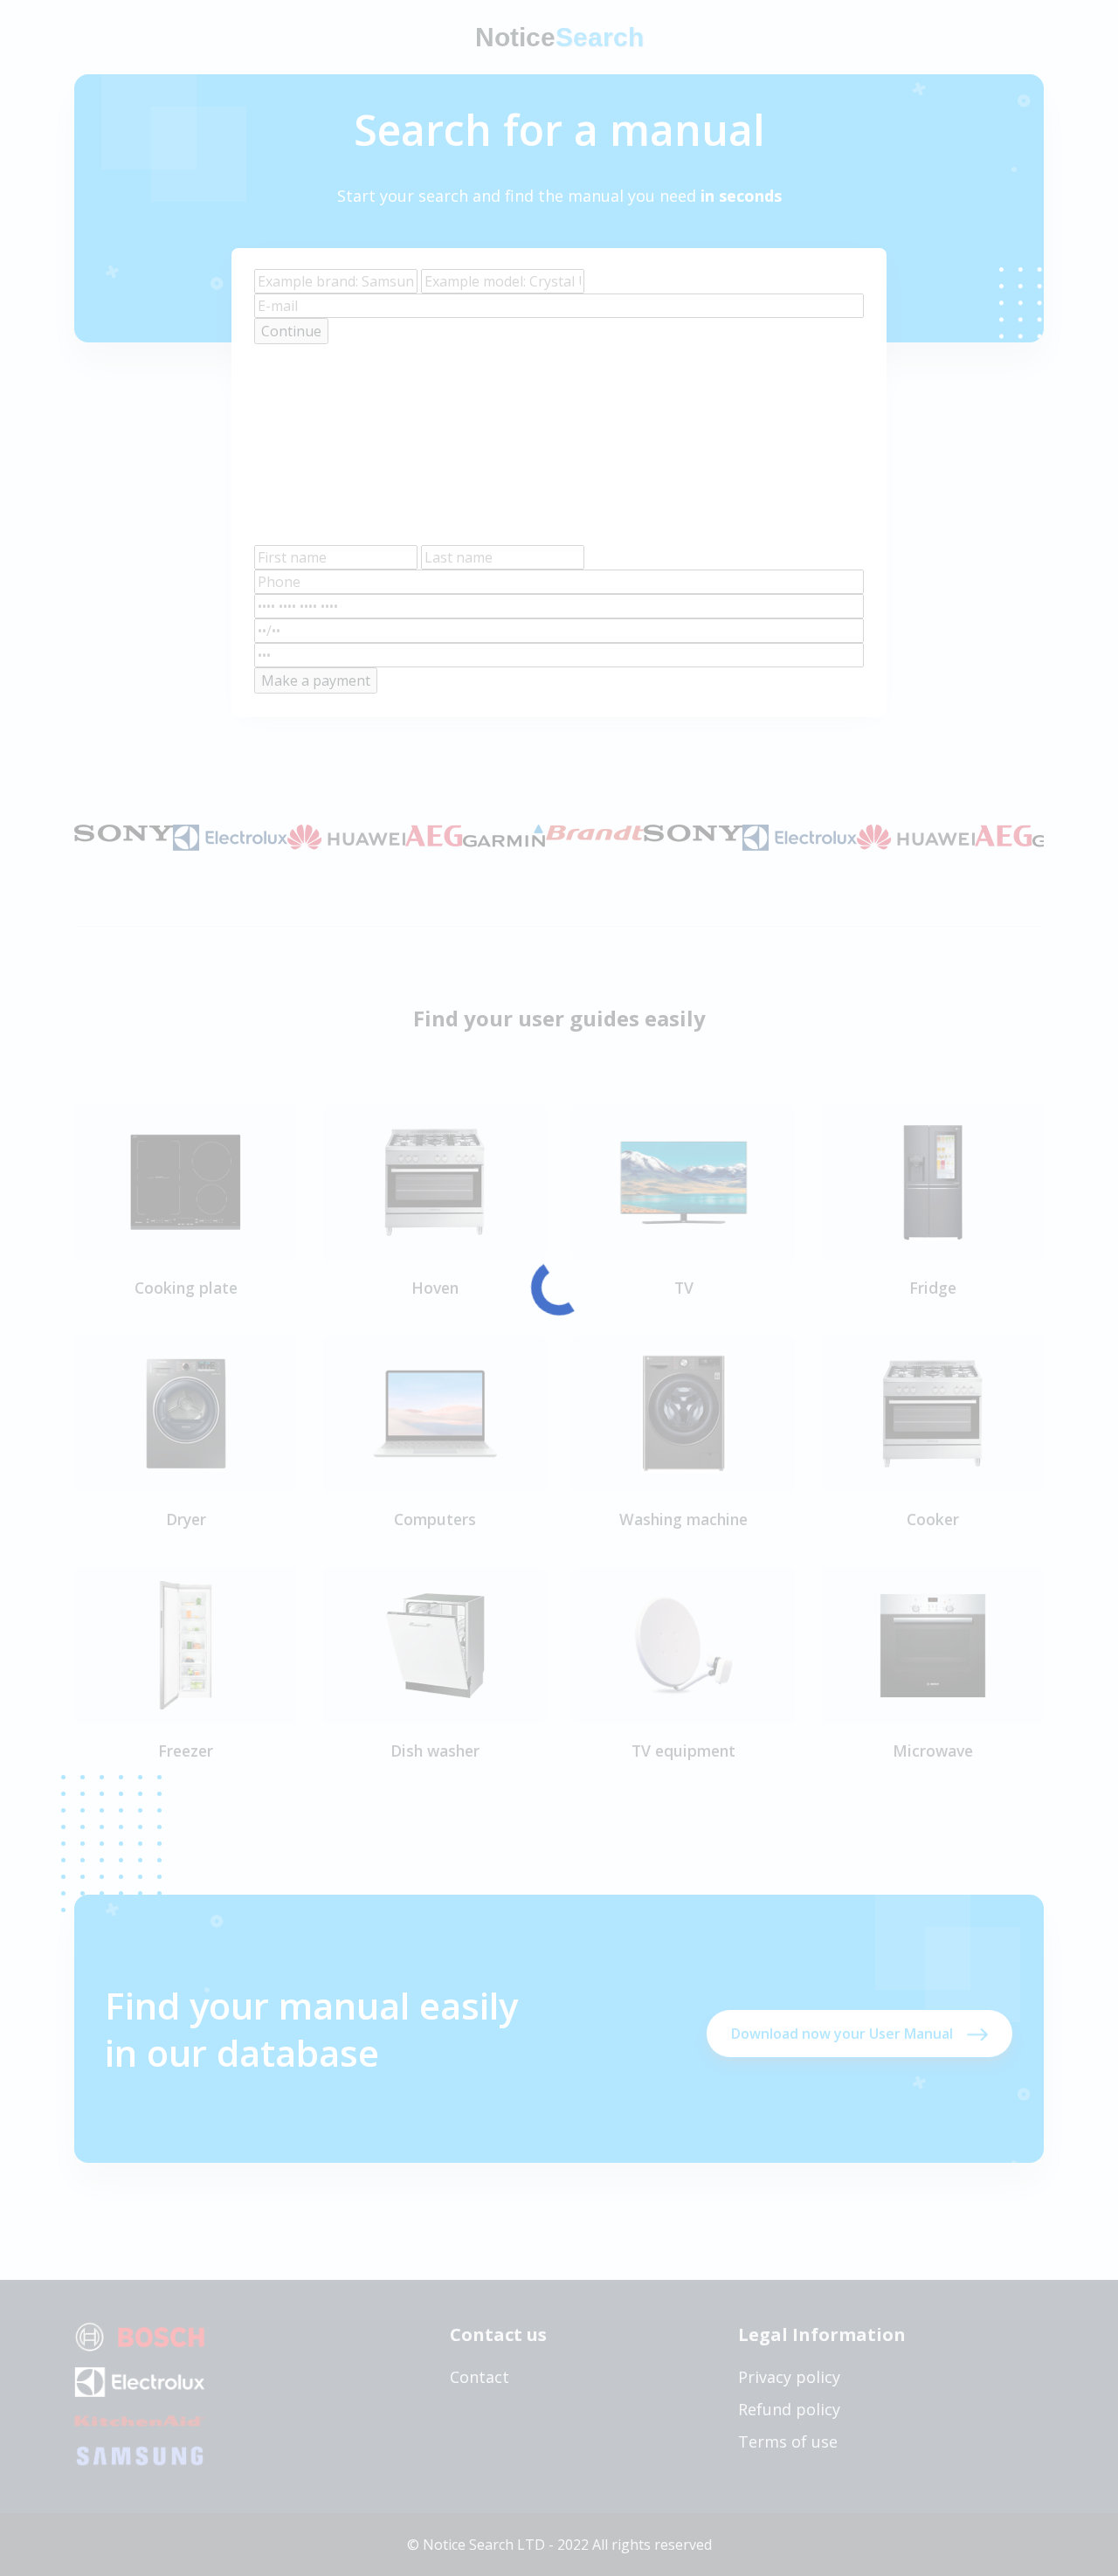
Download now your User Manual (842, 2034)
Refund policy (789, 2409)
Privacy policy (789, 2377)
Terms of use (788, 2441)
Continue (291, 331)
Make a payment (316, 680)
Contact (480, 2377)
